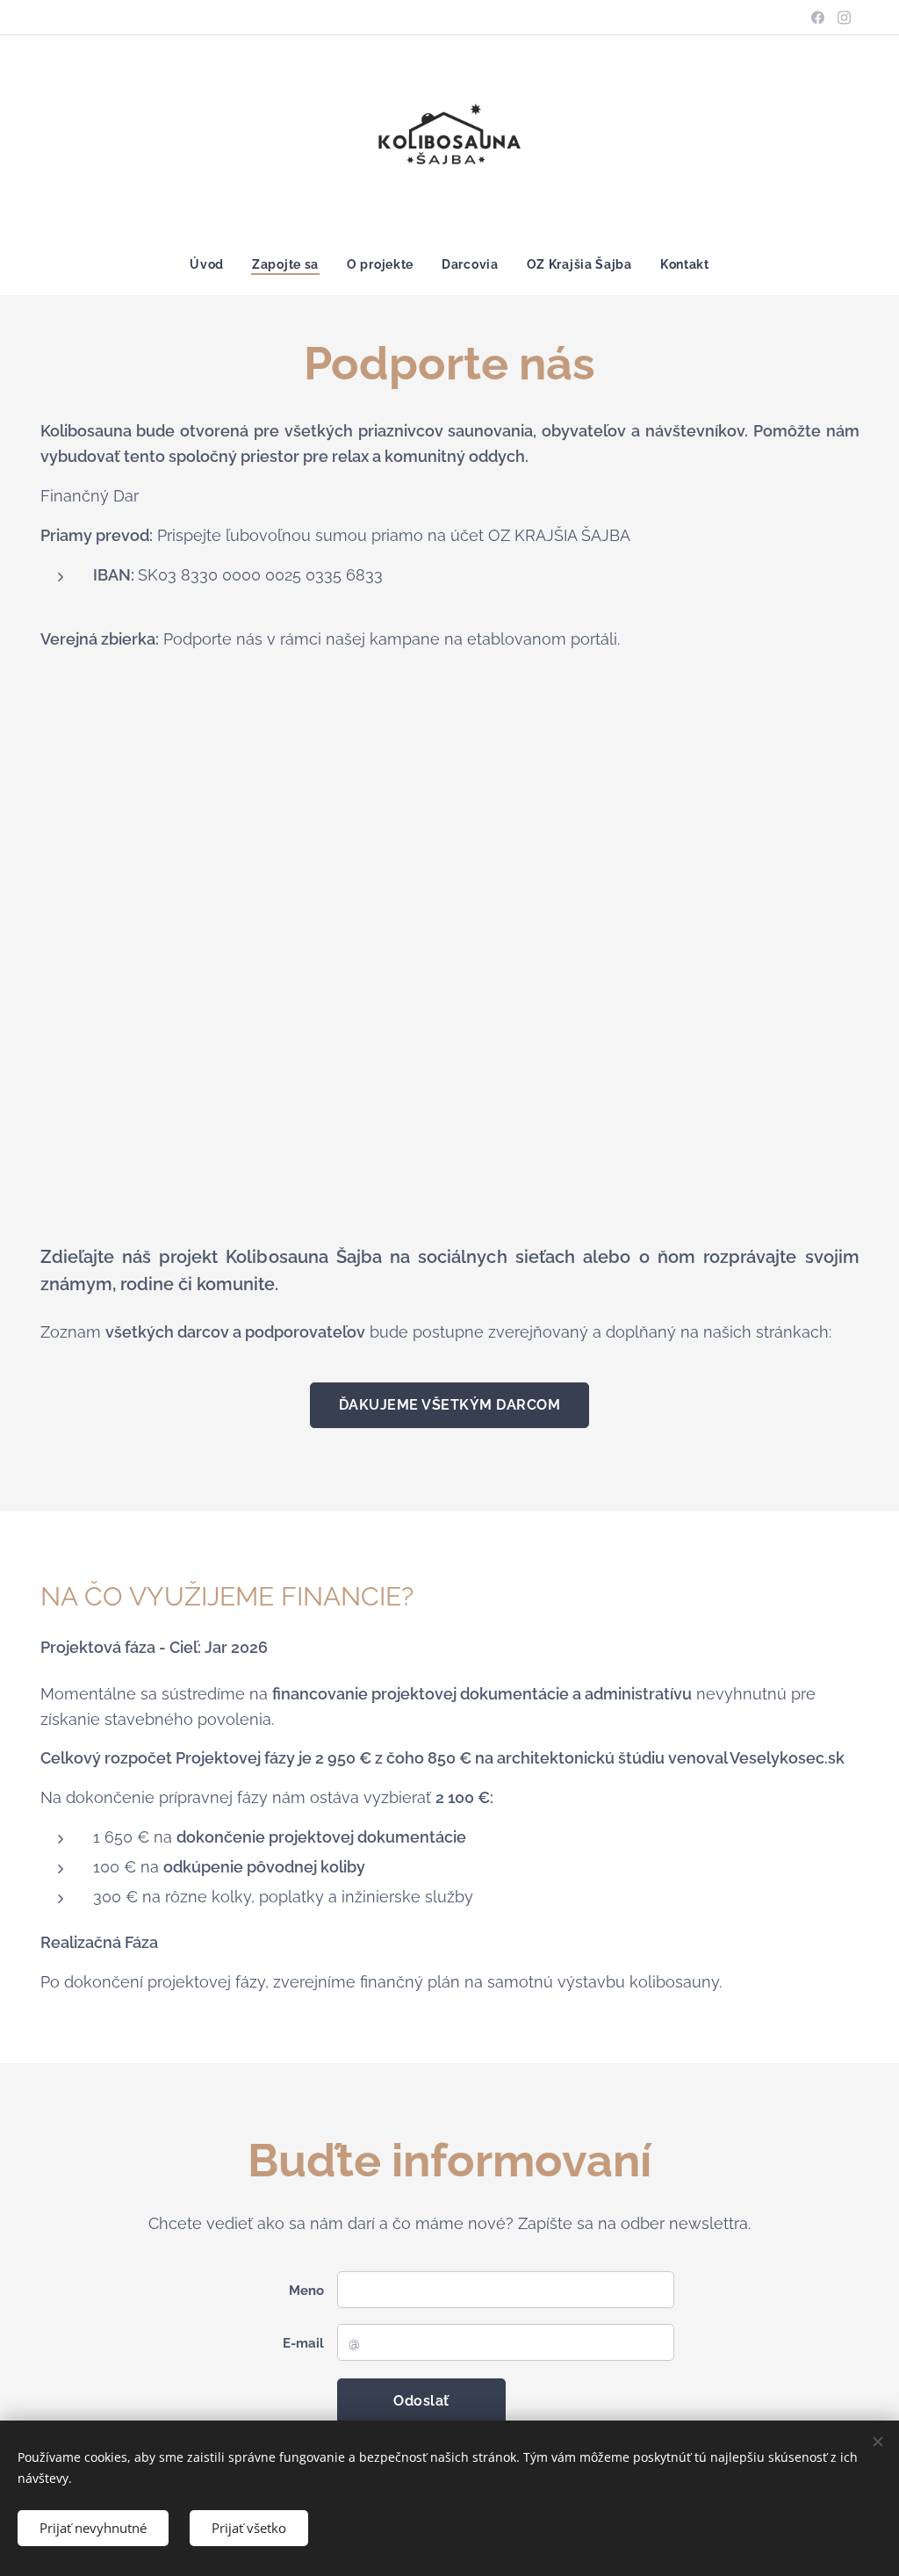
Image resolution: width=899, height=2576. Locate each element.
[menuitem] (214, 264)
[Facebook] (818, 18)
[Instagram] (844, 18)
